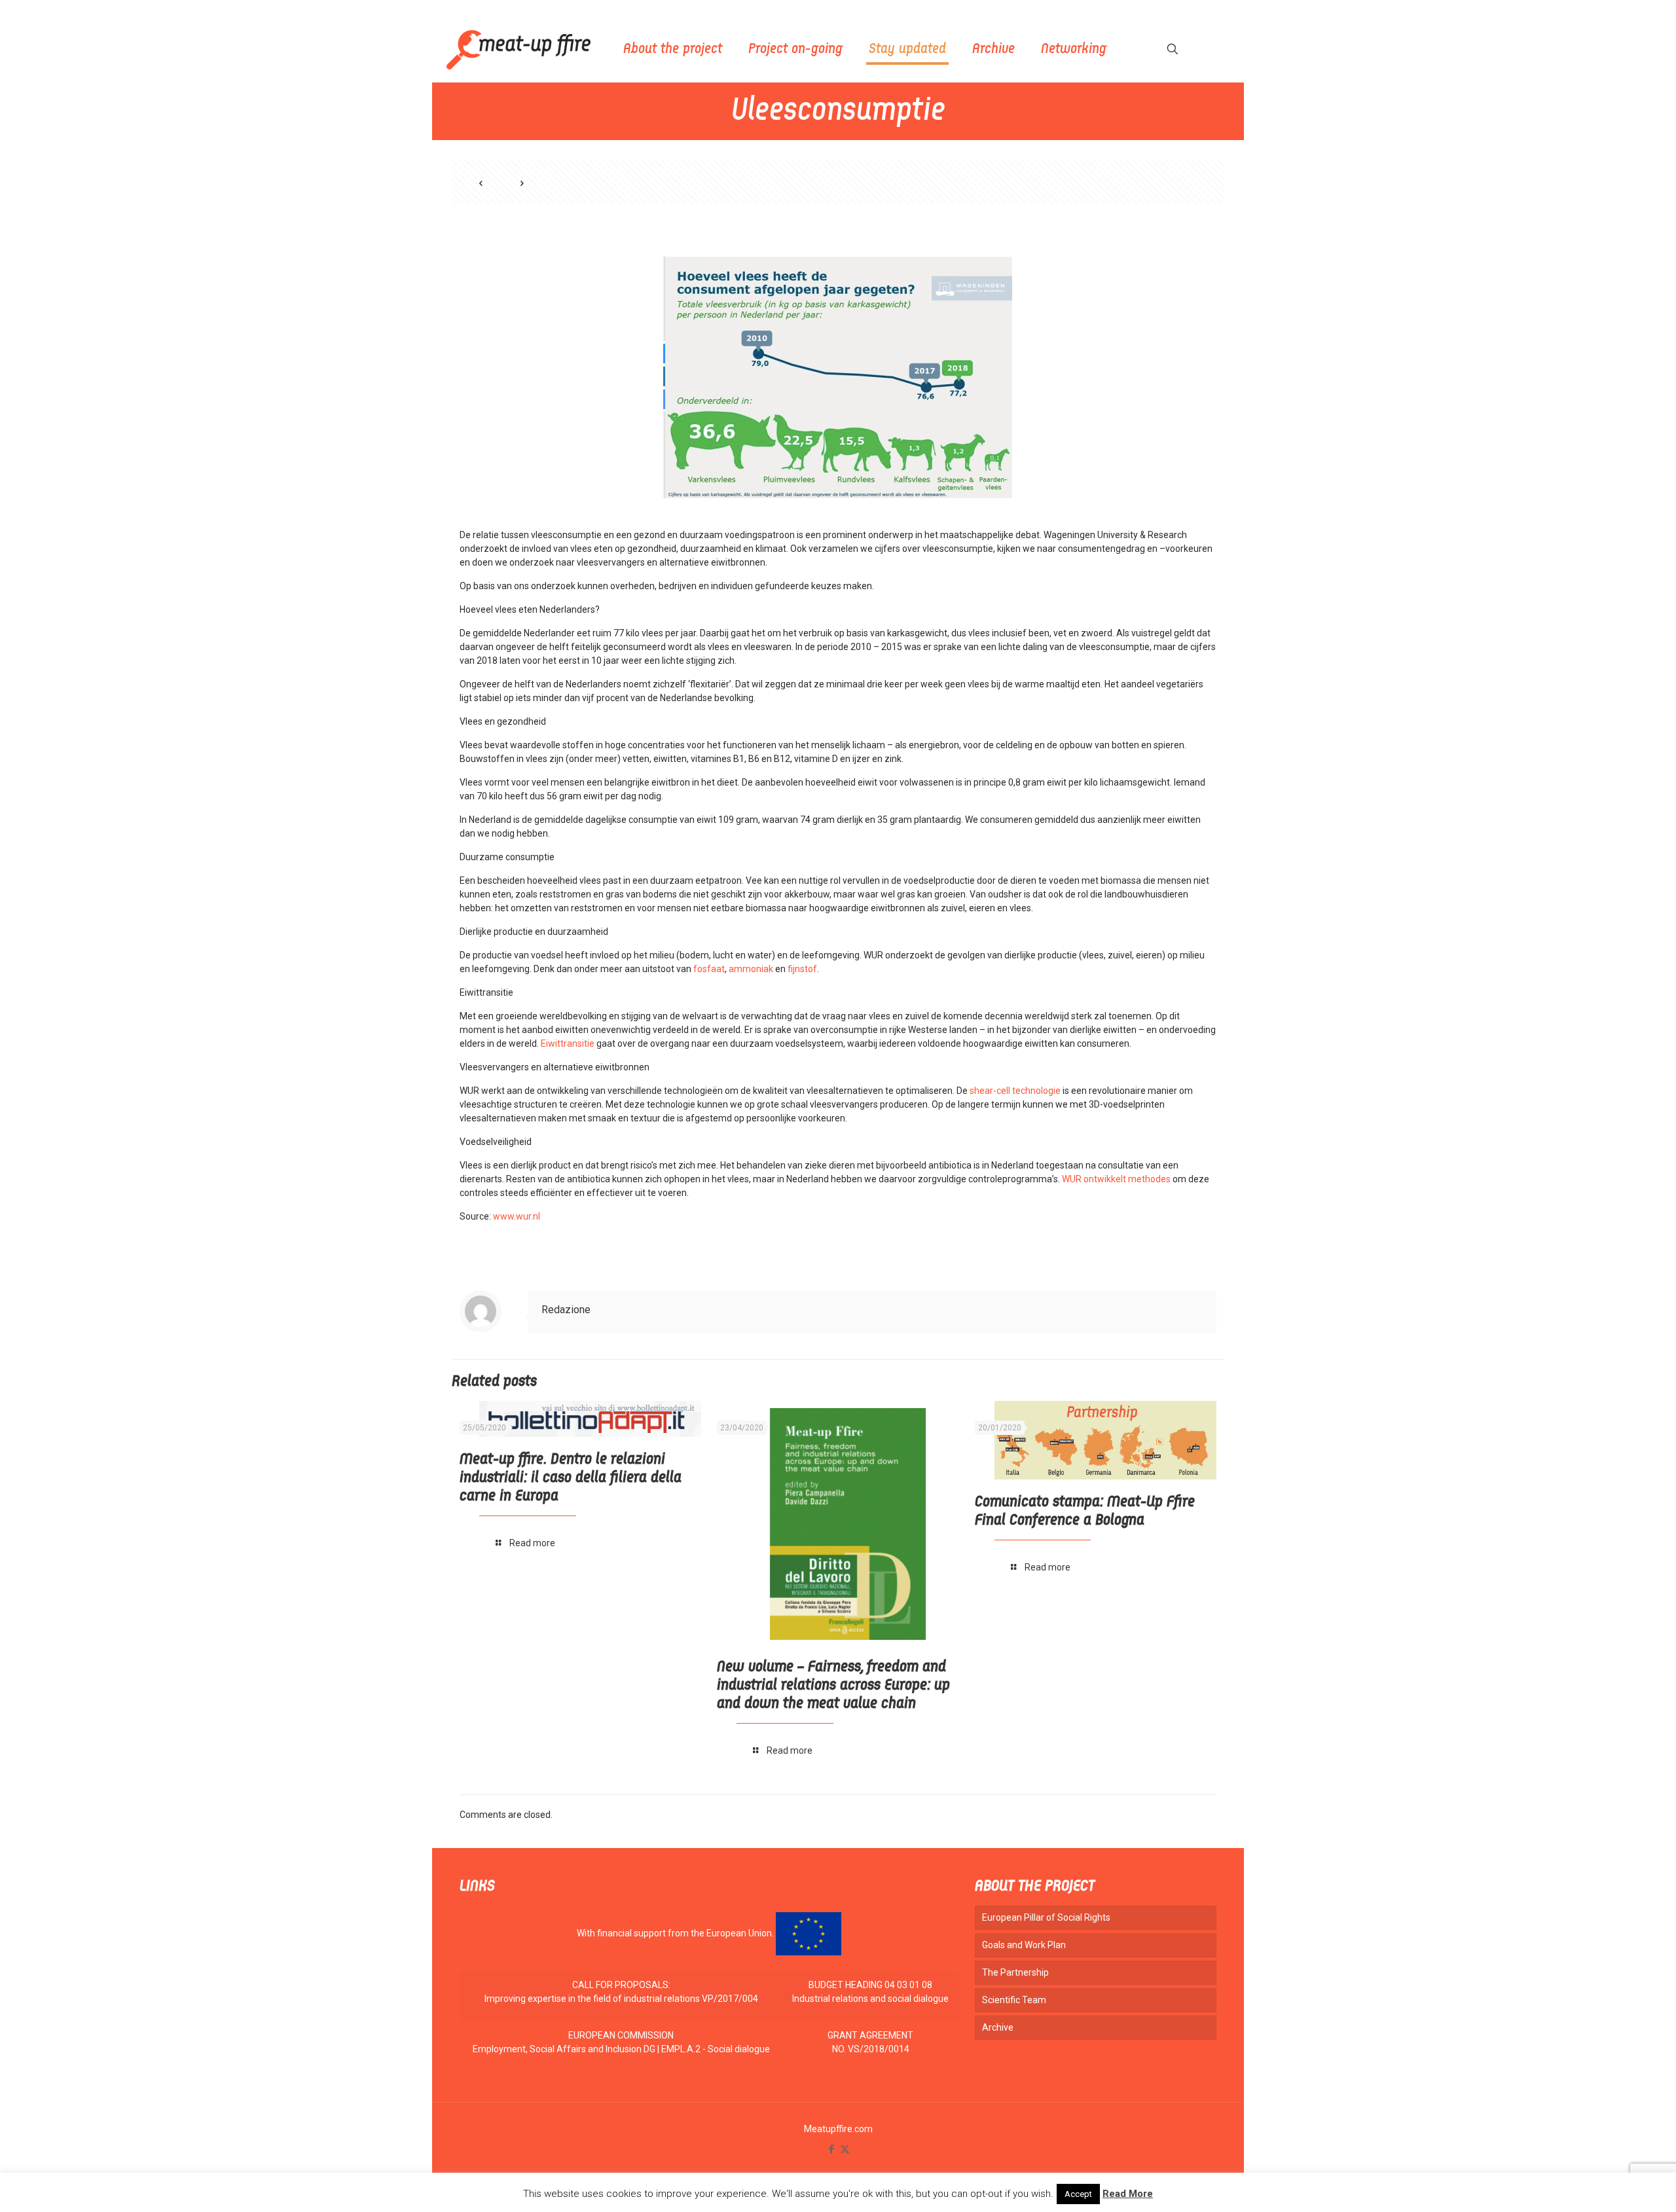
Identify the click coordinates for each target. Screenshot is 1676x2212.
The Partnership (1015, 1972)
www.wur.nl (517, 1216)
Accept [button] (1078, 2194)
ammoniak (751, 969)
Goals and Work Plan (1024, 1945)
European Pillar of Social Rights (1046, 1917)
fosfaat (709, 969)
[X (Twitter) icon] (845, 2149)
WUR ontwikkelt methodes (1116, 1179)
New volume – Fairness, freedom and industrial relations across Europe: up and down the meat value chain (833, 1686)
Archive (998, 2027)
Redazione (566, 1310)
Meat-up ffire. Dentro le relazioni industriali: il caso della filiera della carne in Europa (571, 1478)
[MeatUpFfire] (519, 49)
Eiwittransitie (568, 1043)
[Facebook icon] (831, 2149)
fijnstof (802, 969)
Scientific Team (1014, 2000)
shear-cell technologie (1015, 1091)
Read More (1128, 2194)
